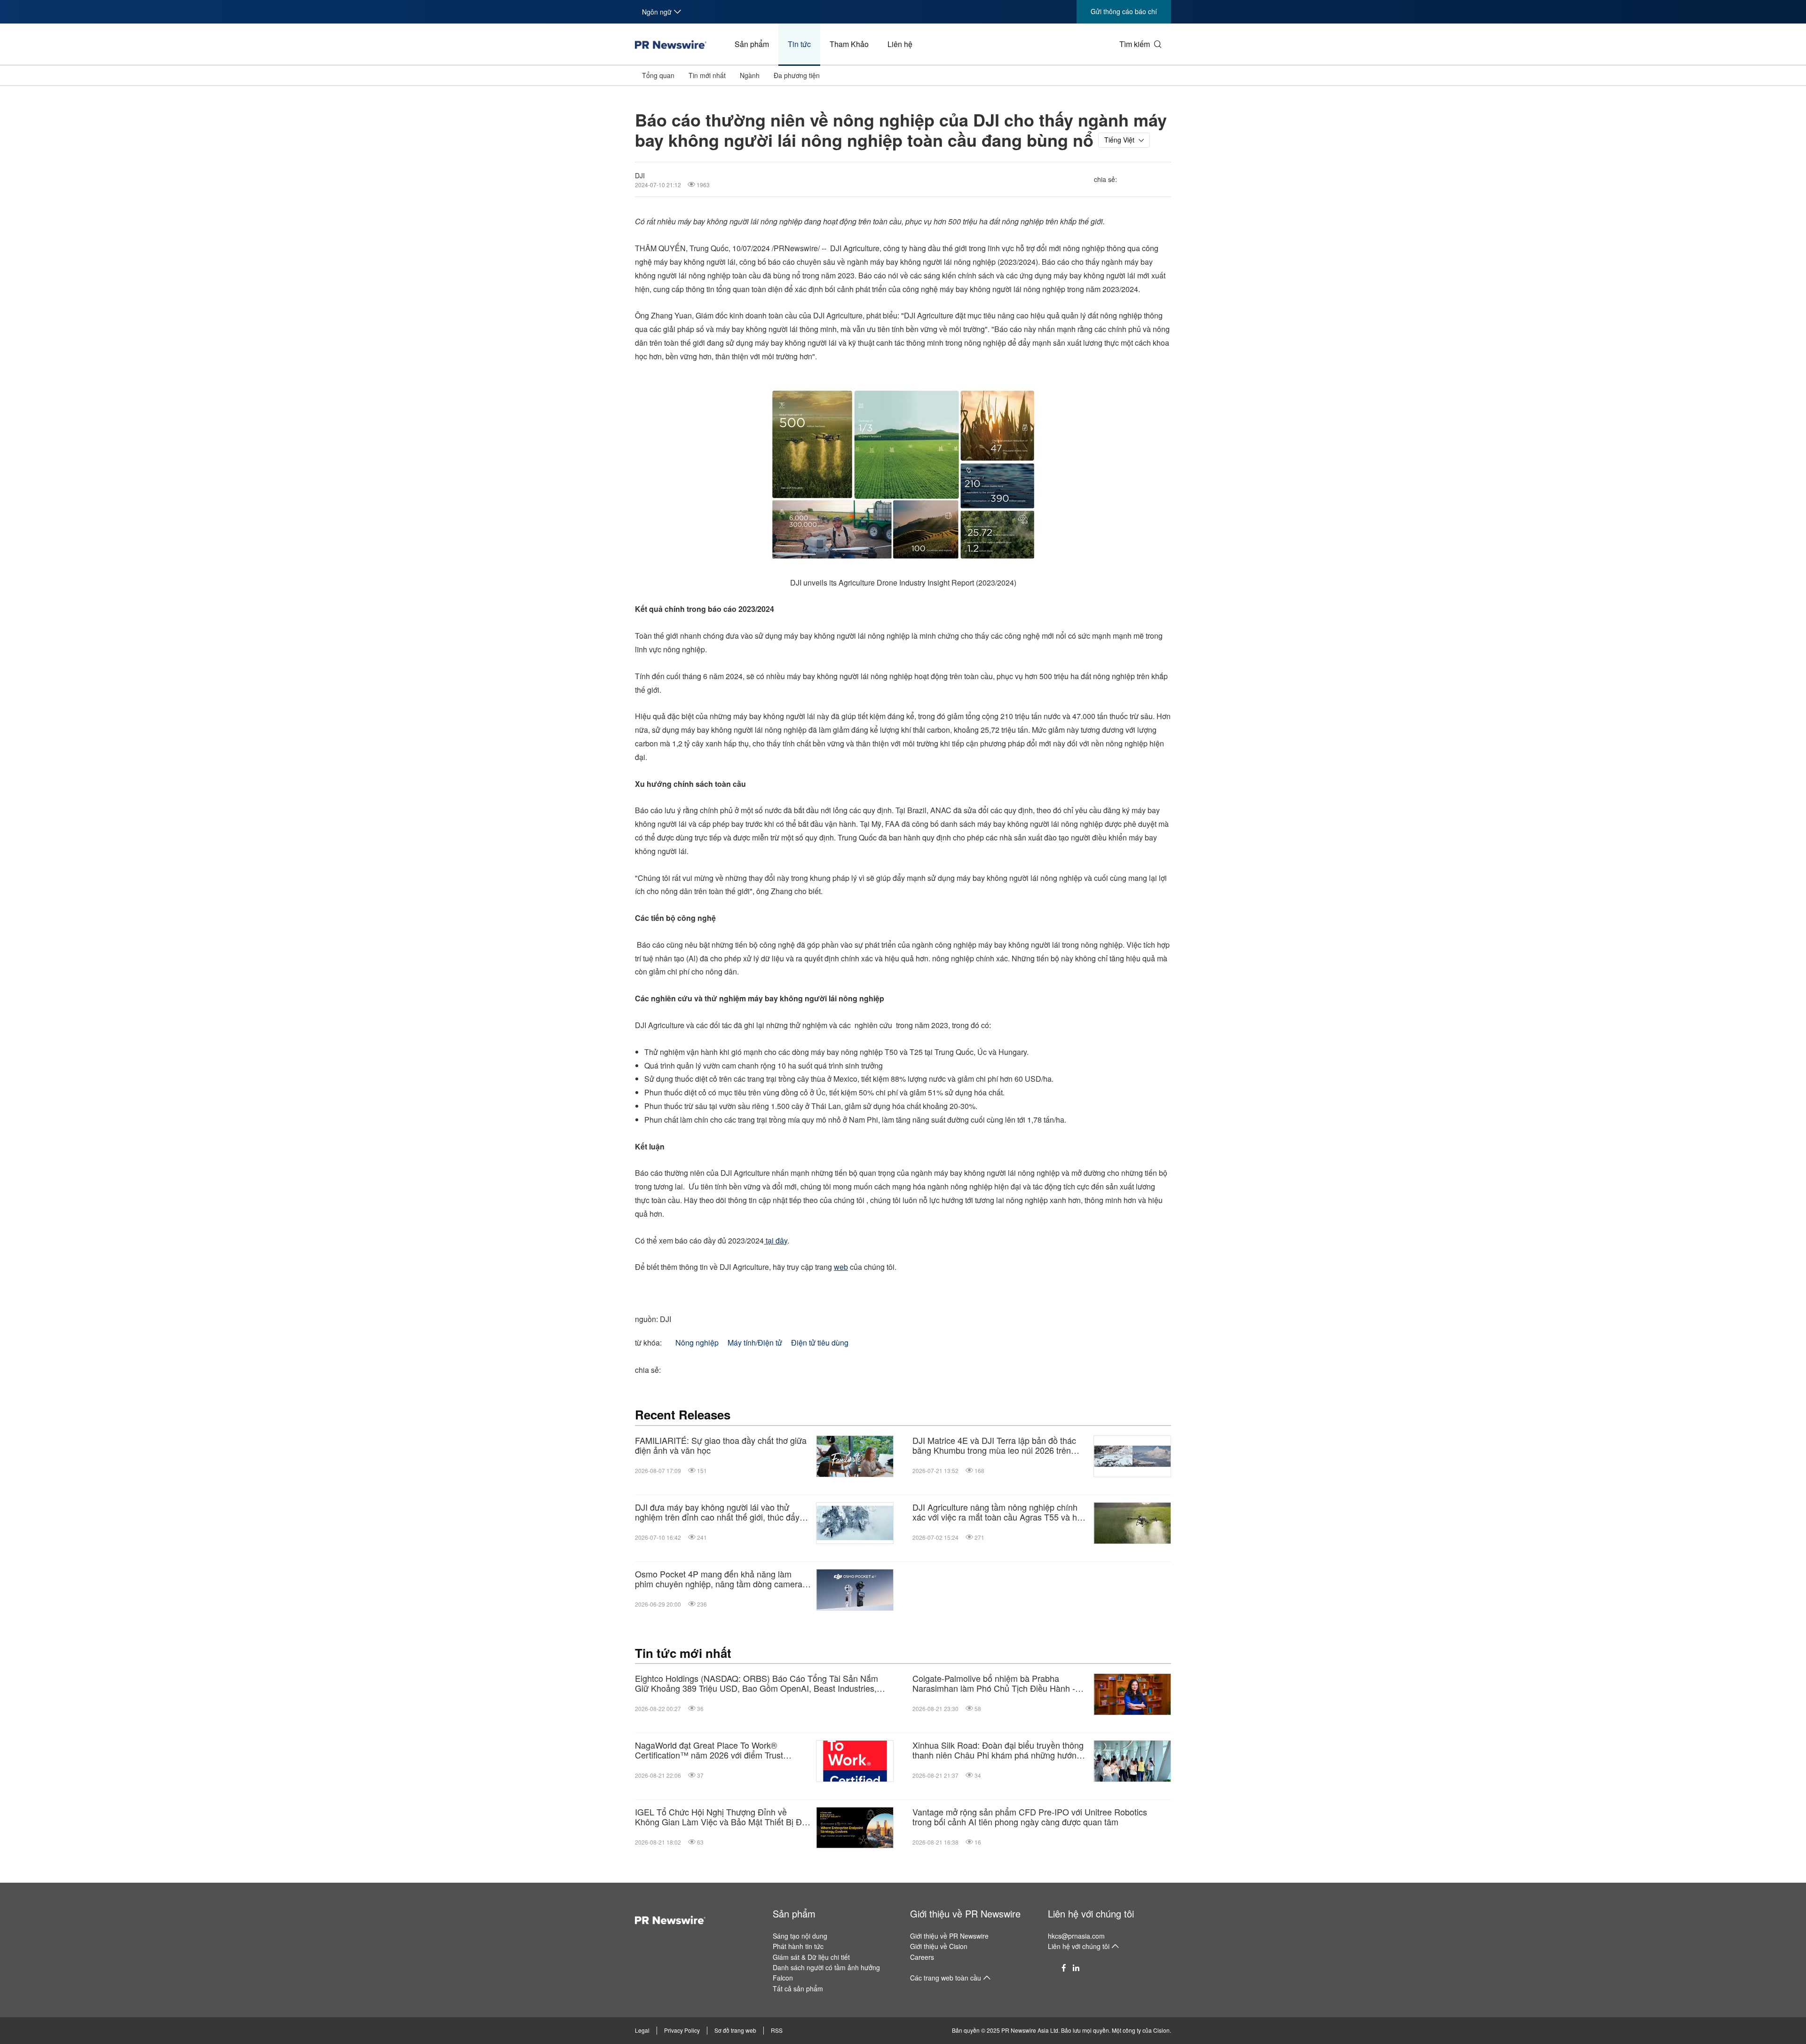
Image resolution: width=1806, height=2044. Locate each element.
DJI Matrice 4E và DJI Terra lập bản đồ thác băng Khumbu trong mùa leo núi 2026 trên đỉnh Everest (994, 1446)
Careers (922, 1957)
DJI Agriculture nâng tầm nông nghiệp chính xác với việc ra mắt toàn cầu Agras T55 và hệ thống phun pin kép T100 (997, 1512)
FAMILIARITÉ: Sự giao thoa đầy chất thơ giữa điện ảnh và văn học (721, 1446)
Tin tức (799, 44)
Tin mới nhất (707, 75)
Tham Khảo (849, 44)
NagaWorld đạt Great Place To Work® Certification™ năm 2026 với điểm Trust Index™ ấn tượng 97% (709, 1750)
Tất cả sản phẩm (798, 1989)
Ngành (750, 75)
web (841, 1267)
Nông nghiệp (697, 1343)
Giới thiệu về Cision (939, 1946)
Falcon (783, 1978)
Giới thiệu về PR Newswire (965, 1913)
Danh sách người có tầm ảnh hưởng (826, 1967)
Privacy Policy (682, 2030)
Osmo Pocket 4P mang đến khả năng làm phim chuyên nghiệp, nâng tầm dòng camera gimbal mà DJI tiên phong (719, 1579)
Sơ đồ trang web (735, 2030)
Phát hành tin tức (798, 1946)
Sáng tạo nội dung (800, 1936)
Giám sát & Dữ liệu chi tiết (811, 1957)
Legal (642, 2030)
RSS (777, 2030)
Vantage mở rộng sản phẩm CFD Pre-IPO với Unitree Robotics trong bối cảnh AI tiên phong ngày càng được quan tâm (1030, 1817)
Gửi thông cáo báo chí (1124, 11)
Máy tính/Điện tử (755, 1343)
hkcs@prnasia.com (1076, 1936)
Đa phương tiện (797, 75)
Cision (1161, 2030)
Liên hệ (900, 44)
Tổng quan (658, 75)
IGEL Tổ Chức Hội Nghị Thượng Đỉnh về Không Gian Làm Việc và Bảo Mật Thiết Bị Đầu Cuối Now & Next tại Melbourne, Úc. (723, 1817)
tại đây (776, 1240)
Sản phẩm (752, 44)
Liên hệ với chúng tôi (1091, 1913)
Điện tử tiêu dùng (820, 1343)
